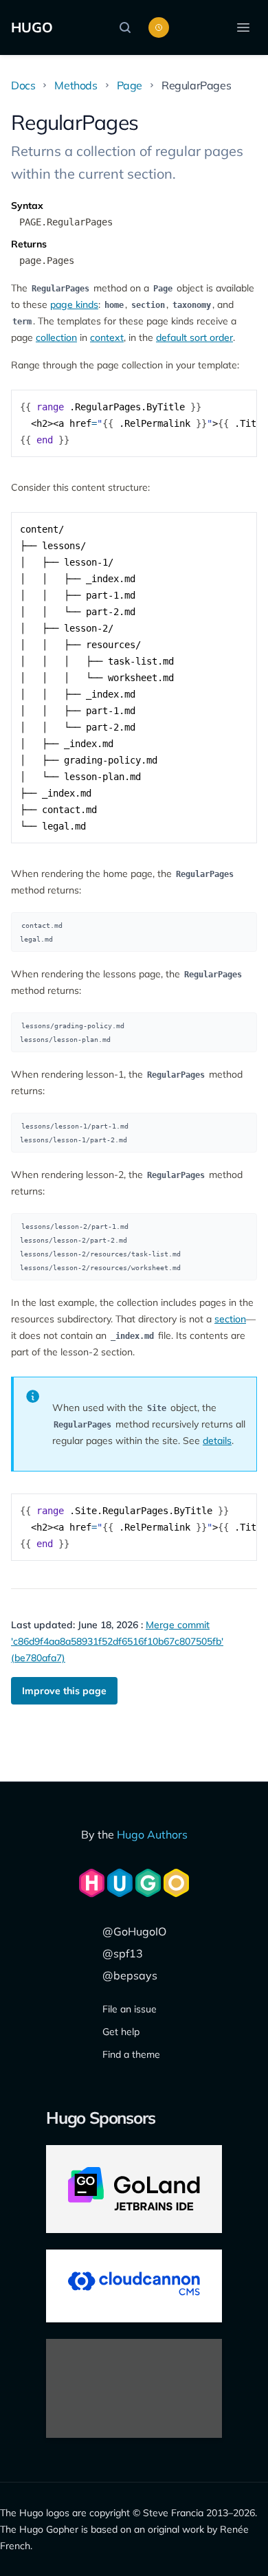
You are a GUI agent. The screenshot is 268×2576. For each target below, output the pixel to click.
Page (130, 85)
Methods (76, 85)
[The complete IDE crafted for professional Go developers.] (134, 2189)
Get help (121, 2032)
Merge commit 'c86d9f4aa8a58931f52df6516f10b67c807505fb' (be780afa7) (117, 1641)
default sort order (194, 337)
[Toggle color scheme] (159, 27)
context (107, 337)
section (230, 1319)
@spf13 (123, 1953)
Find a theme (131, 2054)
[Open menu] (243, 27)
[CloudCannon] (134, 2286)
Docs (23, 85)
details (217, 1441)
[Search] (129, 27)
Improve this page (64, 1691)
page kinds (74, 304)
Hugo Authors (152, 1834)
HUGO (32, 27)
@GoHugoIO (134, 1931)
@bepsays (130, 1975)
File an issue (130, 2009)
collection (56, 337)
